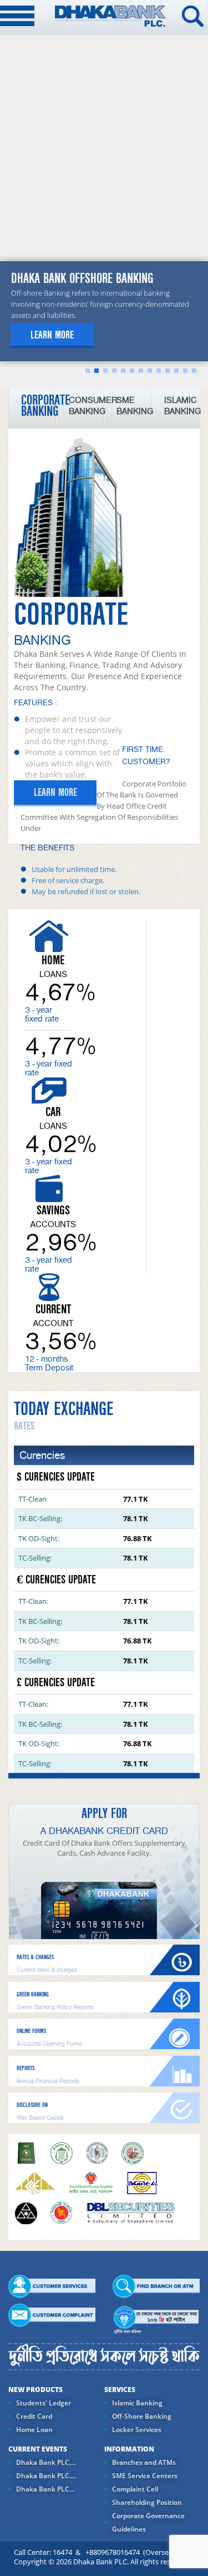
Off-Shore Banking (142, 2416)
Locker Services (137, 2430)
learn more (52, 335)
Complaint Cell (135, 2489)
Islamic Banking (137, 2403)
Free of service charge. (68, 880)
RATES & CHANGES (35, 1957)
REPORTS (26, 2068)
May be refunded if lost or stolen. (86, 891)
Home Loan (34, 2430)
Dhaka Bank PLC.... (46, 2476)
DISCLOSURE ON (32, 2105)
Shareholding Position (147, 2502)
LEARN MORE (55, 793)
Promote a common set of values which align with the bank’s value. (72, 763)
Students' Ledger (44, 2403)
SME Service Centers (145, 2476)
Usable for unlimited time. (74, 869)
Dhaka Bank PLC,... (46, 2462)
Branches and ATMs (144, 2462)
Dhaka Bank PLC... (45, 2489)
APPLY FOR (104, 1813)
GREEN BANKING (33, 1994)
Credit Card (34, 2416)
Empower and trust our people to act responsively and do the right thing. (73, 730)
